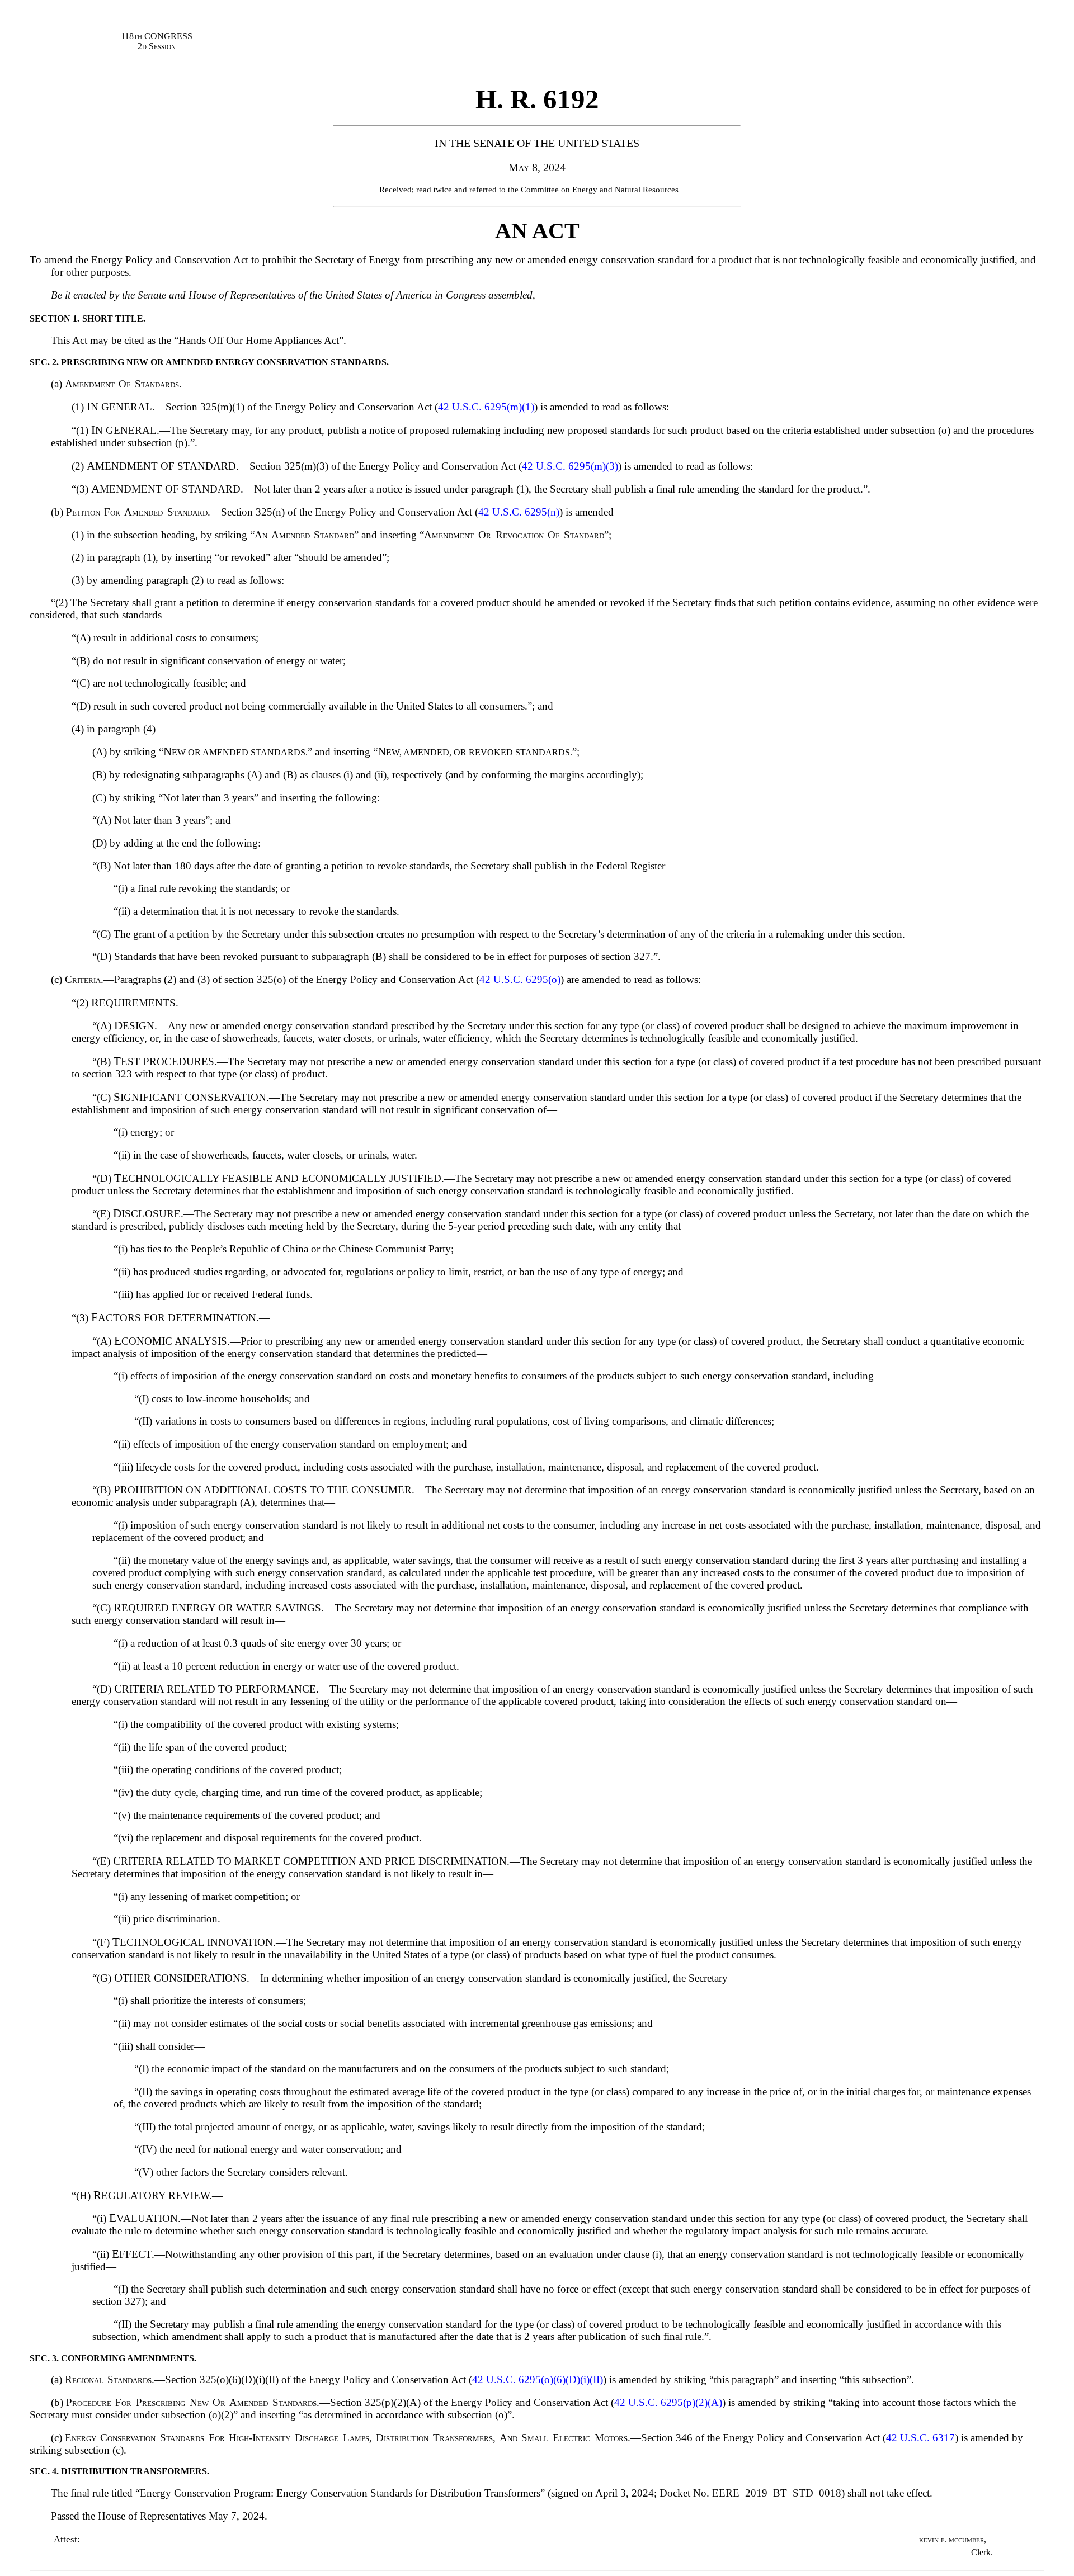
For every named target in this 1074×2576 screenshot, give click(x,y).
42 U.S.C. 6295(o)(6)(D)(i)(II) (538, 2379)
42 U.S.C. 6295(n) (519, 512)
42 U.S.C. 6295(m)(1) (486, 407)
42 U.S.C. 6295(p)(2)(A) (668, 2402)
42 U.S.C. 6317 (920, 2438)
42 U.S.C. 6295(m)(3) (570, 466)
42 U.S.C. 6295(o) (520, 979)
